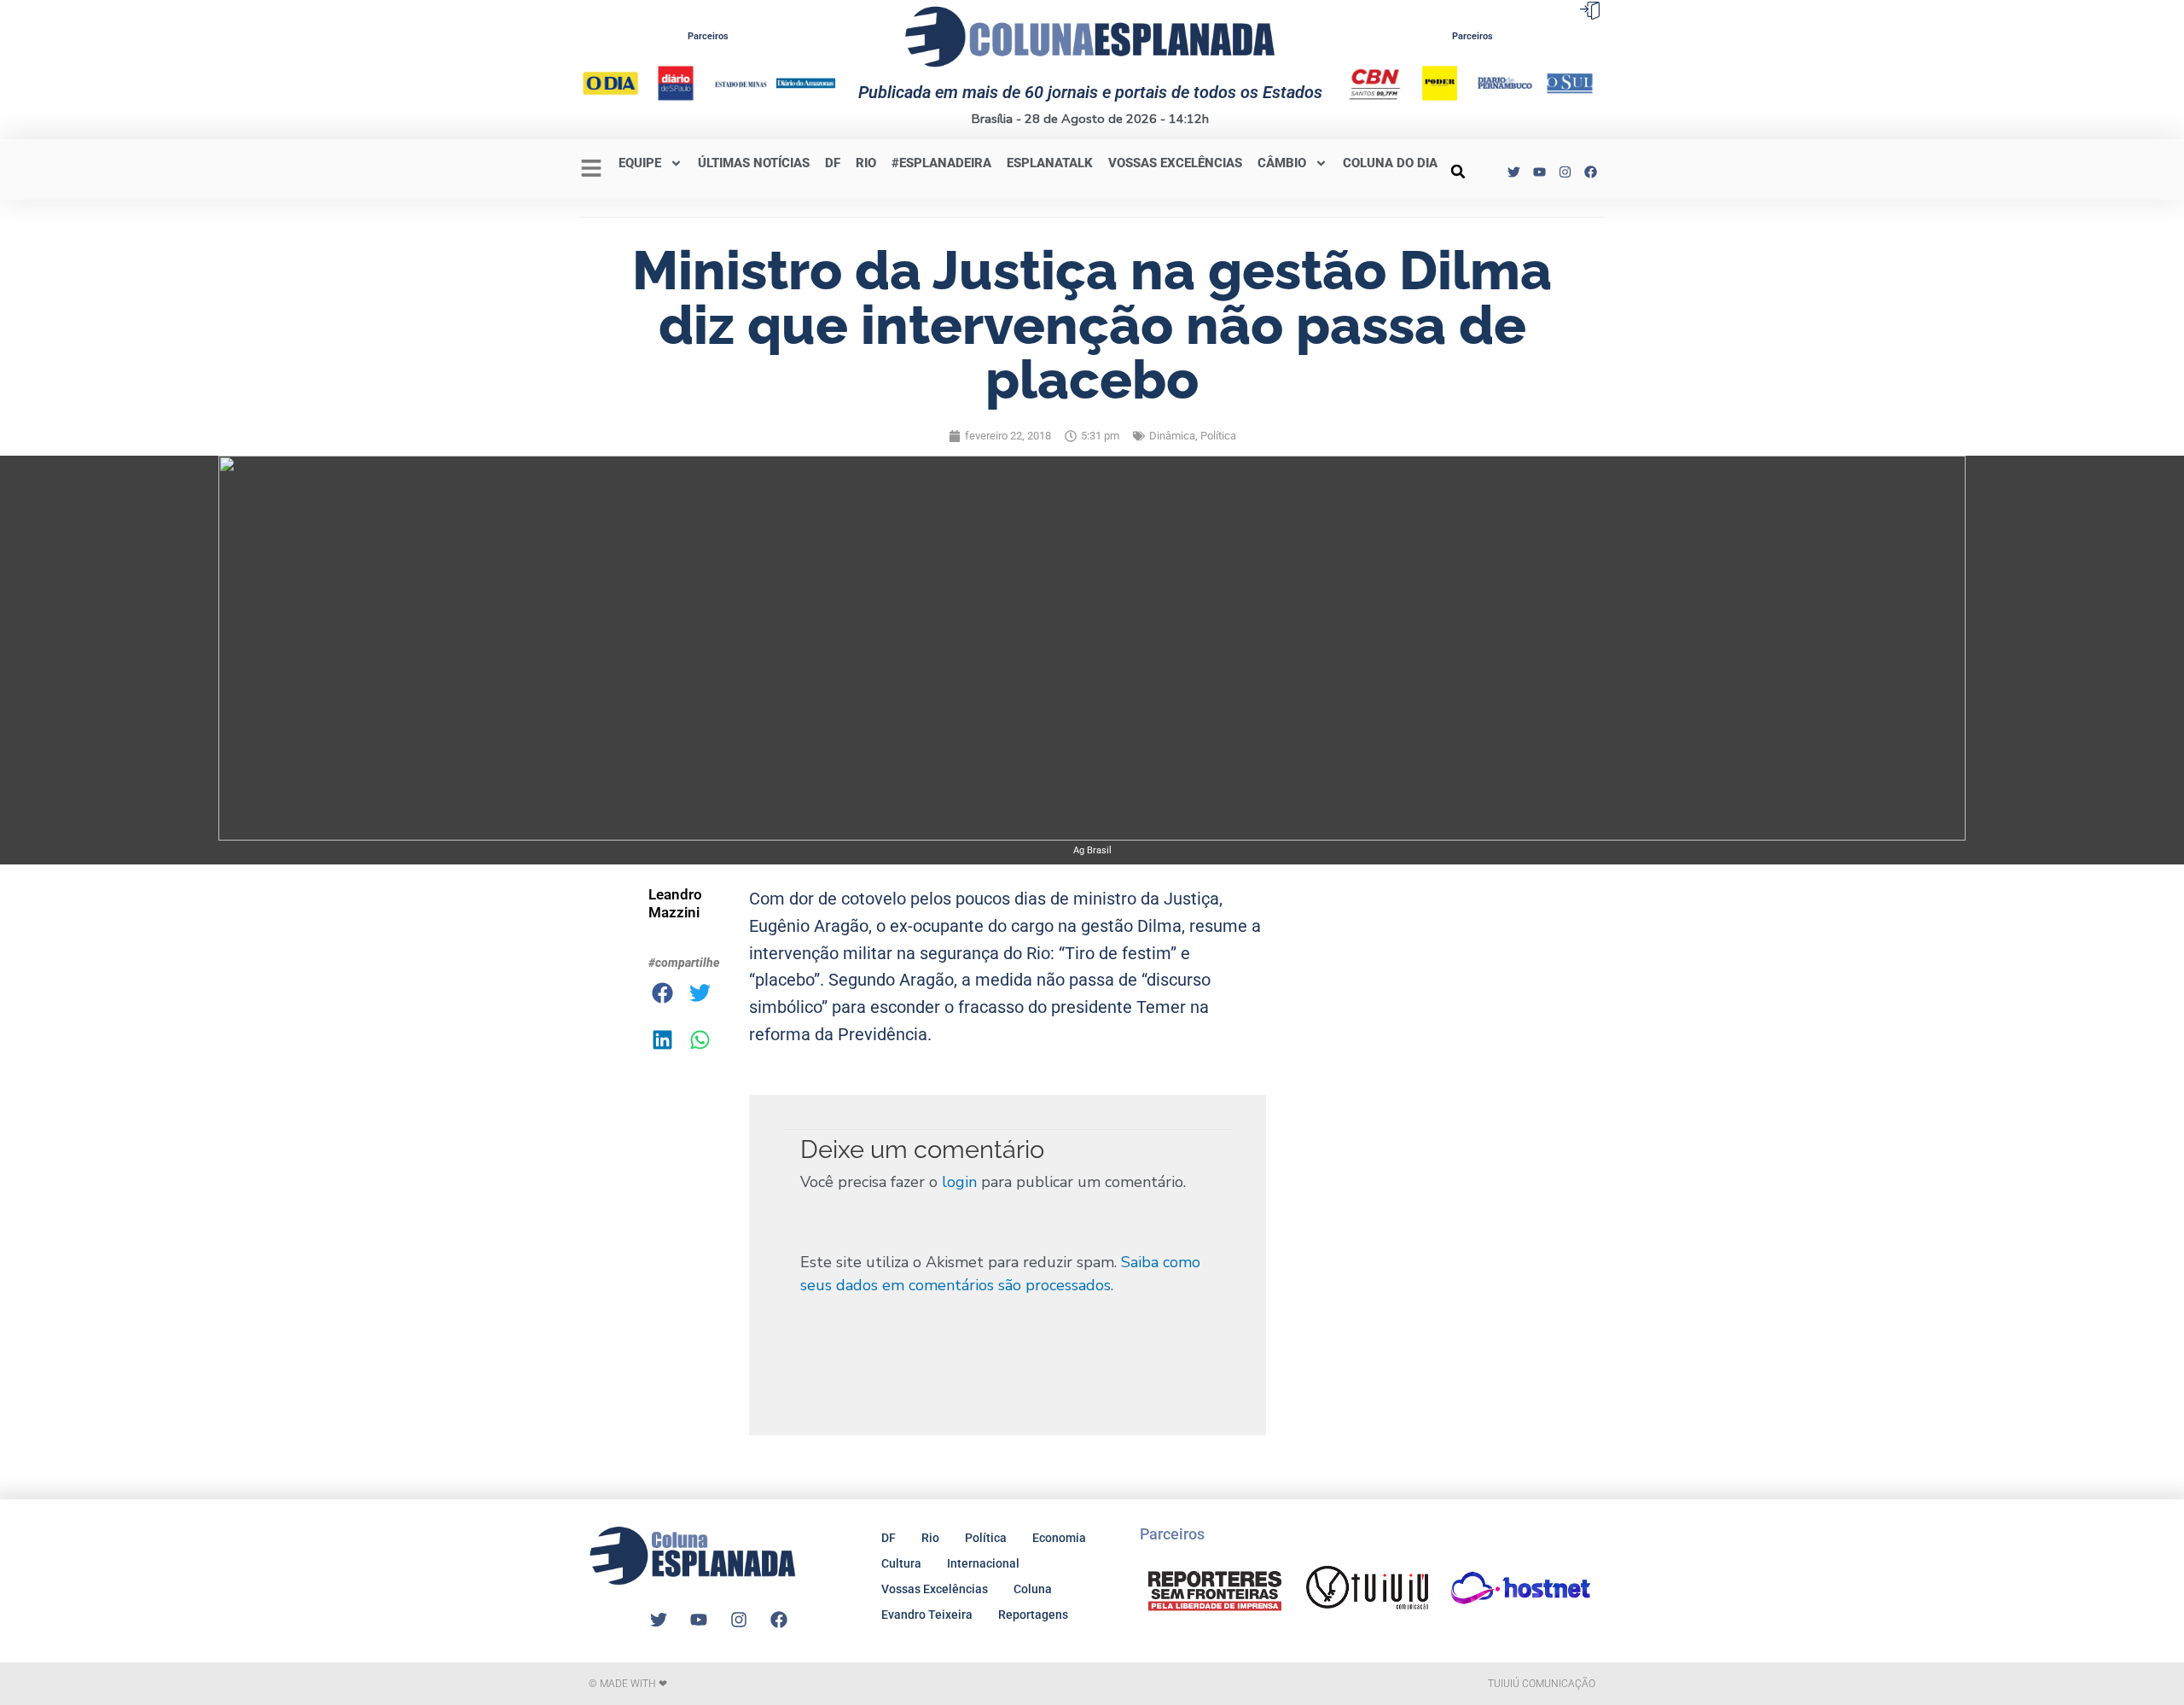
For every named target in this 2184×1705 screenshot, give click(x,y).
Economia (1059, 1538)
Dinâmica (1172, 436)
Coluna (1033, 1589)
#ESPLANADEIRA (941, 163)
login (959, 1182)
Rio (930, 1538)
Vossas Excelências (1175, 163)
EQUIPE (640, 163)
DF (833, 163)
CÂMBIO (1282, 163)
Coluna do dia (1390, 163)
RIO (866, 163)
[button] (1458, 172)
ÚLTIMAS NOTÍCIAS (754, 163)
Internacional (983, 1563)
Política (1218, 436)
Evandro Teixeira (927, 1615)
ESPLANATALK (1050, 163)
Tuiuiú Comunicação (1542, 1684)
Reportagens (1033, 1615)
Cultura (901, 1563)
